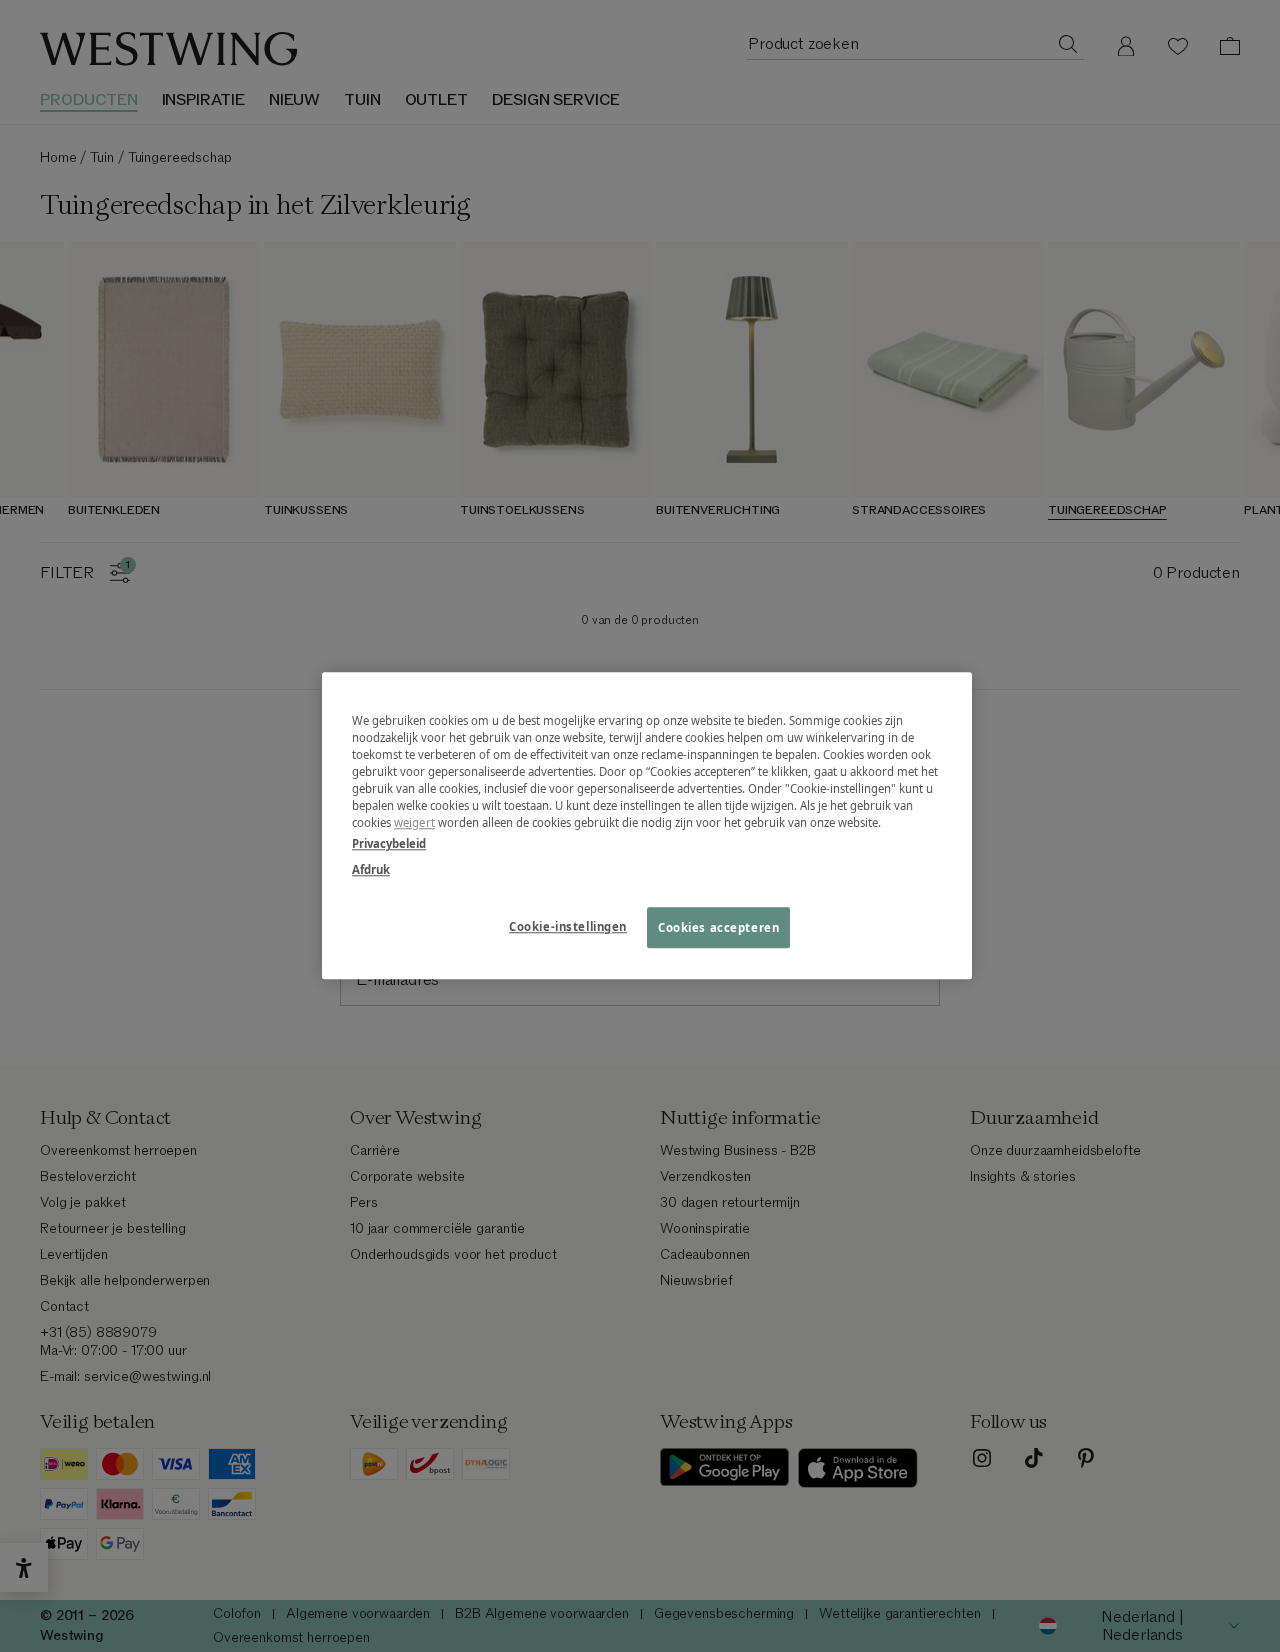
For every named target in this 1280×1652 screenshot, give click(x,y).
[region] (647, 825)
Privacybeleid (389, 844)
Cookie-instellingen (568, 926)
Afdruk (371, 869)
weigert (414, 823)
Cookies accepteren (718, 927)
